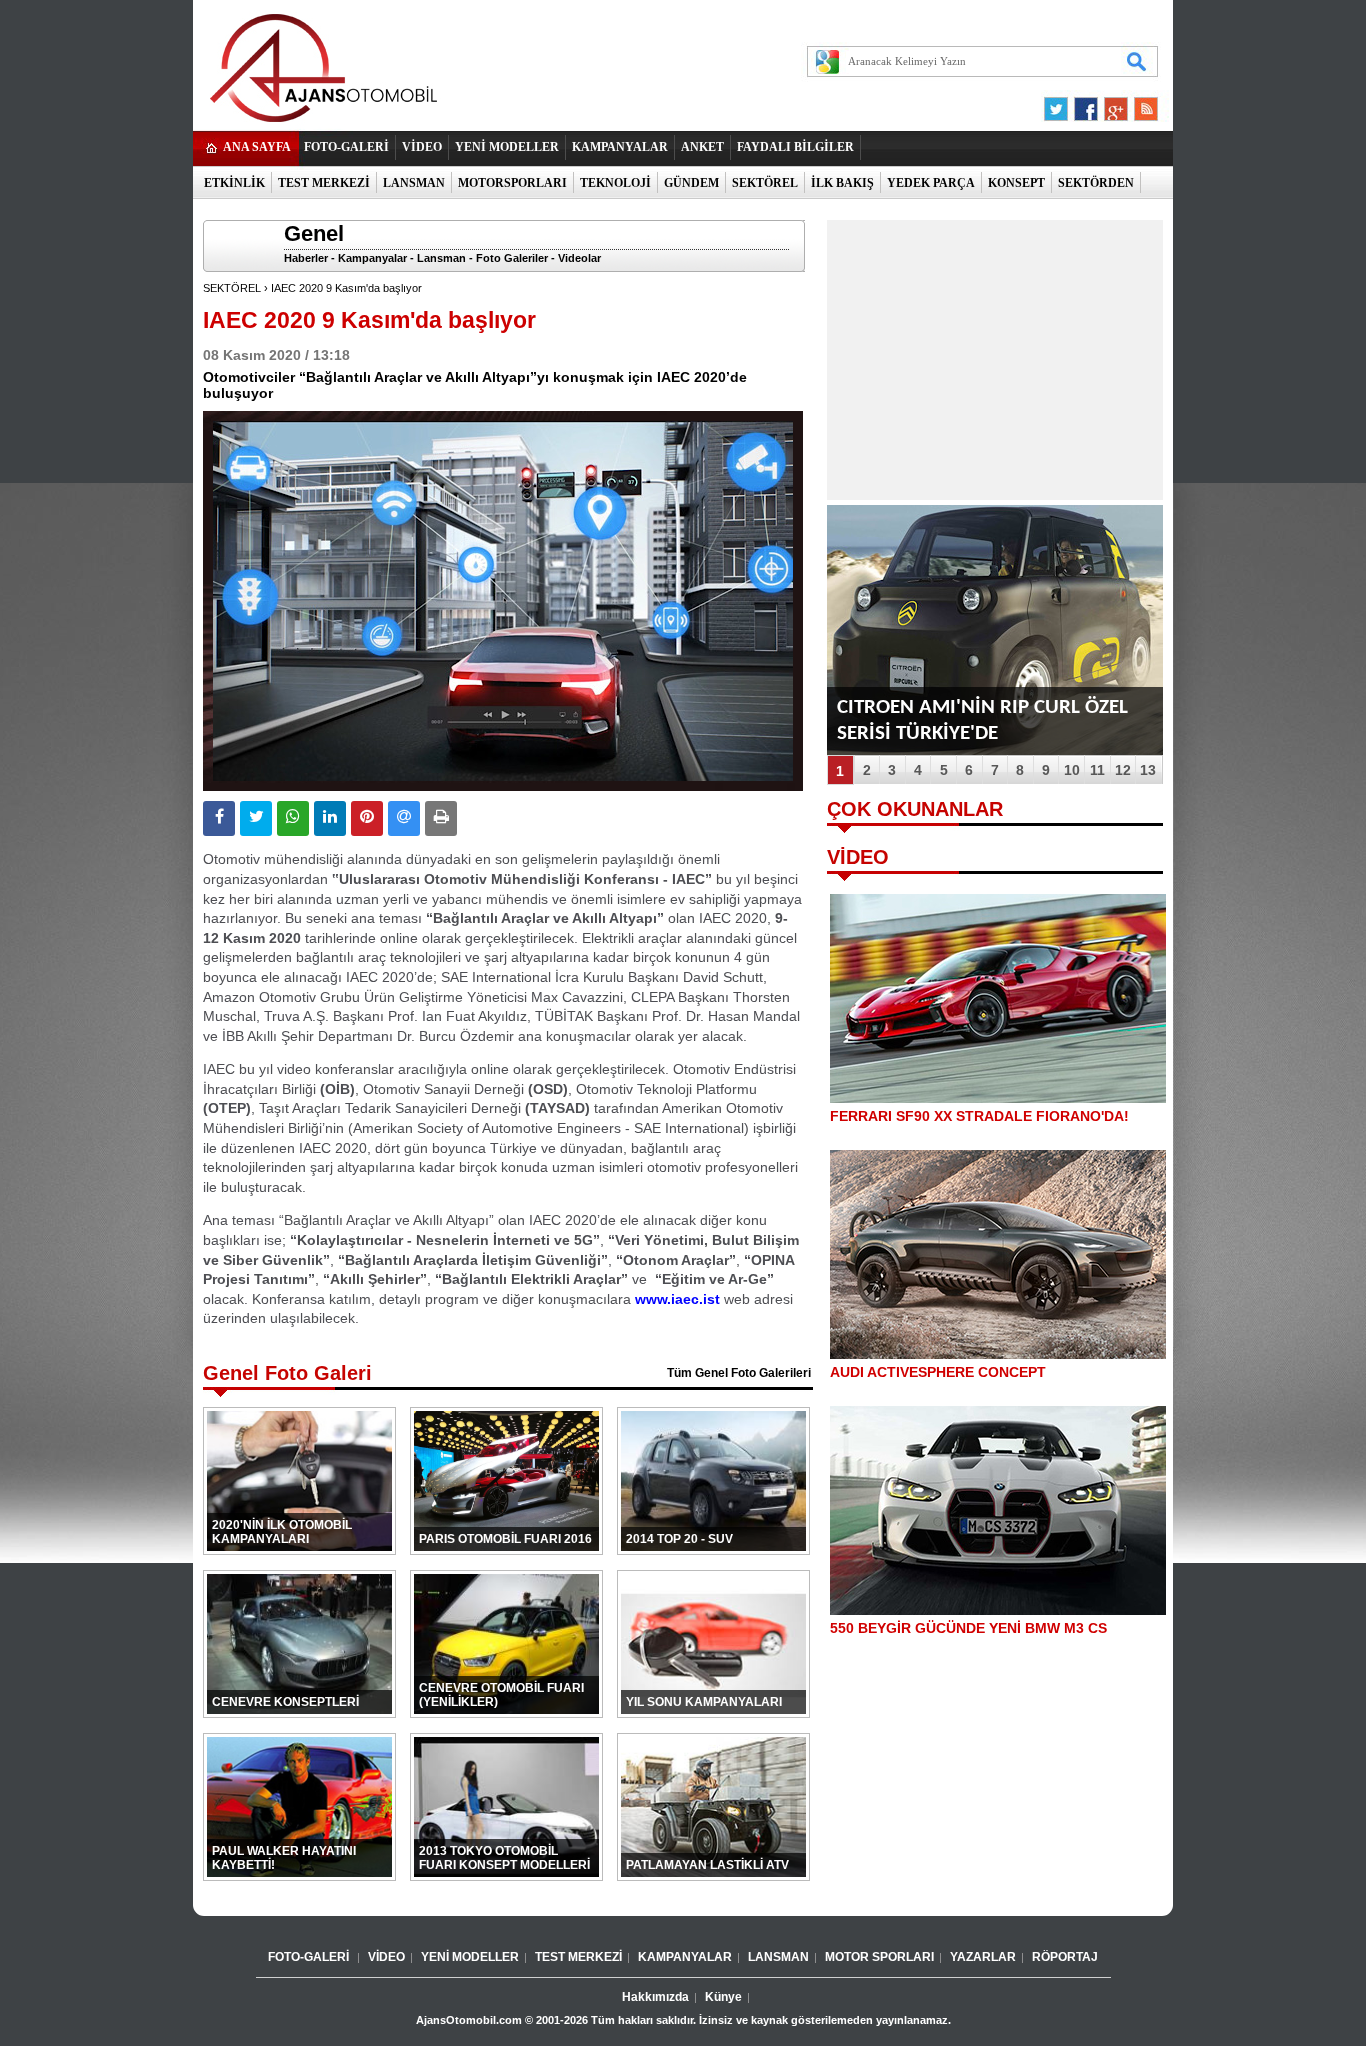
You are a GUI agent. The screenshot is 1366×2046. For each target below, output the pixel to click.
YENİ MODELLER (507, 147)
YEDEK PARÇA (931, 183)
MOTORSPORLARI (512, 183)
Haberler (306, 258)
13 (1148, 770)
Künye (723, 1997)
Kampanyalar (372, 258)
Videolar (579, 258)
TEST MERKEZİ (324, 183)
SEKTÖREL (765, 183)
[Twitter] (1059, 104)
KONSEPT (1016, 183)
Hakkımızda (655, 1997)
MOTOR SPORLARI (879, 1957)
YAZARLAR (983, 1957)
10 (1072, 770)
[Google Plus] (1113, 104)
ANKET (702, 147)
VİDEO (422, 147)
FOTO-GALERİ (346, 147)
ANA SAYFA (257, 147)
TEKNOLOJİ (615, 183)
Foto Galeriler (512, 258)
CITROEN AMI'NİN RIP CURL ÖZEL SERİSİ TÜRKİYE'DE (982, 720)
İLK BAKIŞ (842, 183)
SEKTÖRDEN (1096, 183)
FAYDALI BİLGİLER (795, 147)
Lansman (441, 258)
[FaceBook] (1086, 104)
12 (1123, 770)
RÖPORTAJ (1065, 1957)
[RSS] (1140, 104)
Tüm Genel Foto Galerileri (739, 1373)
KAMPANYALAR (620, 147)
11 (1097, 770)
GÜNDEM (691, 183)
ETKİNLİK (234, 183)
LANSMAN (414, 183)
